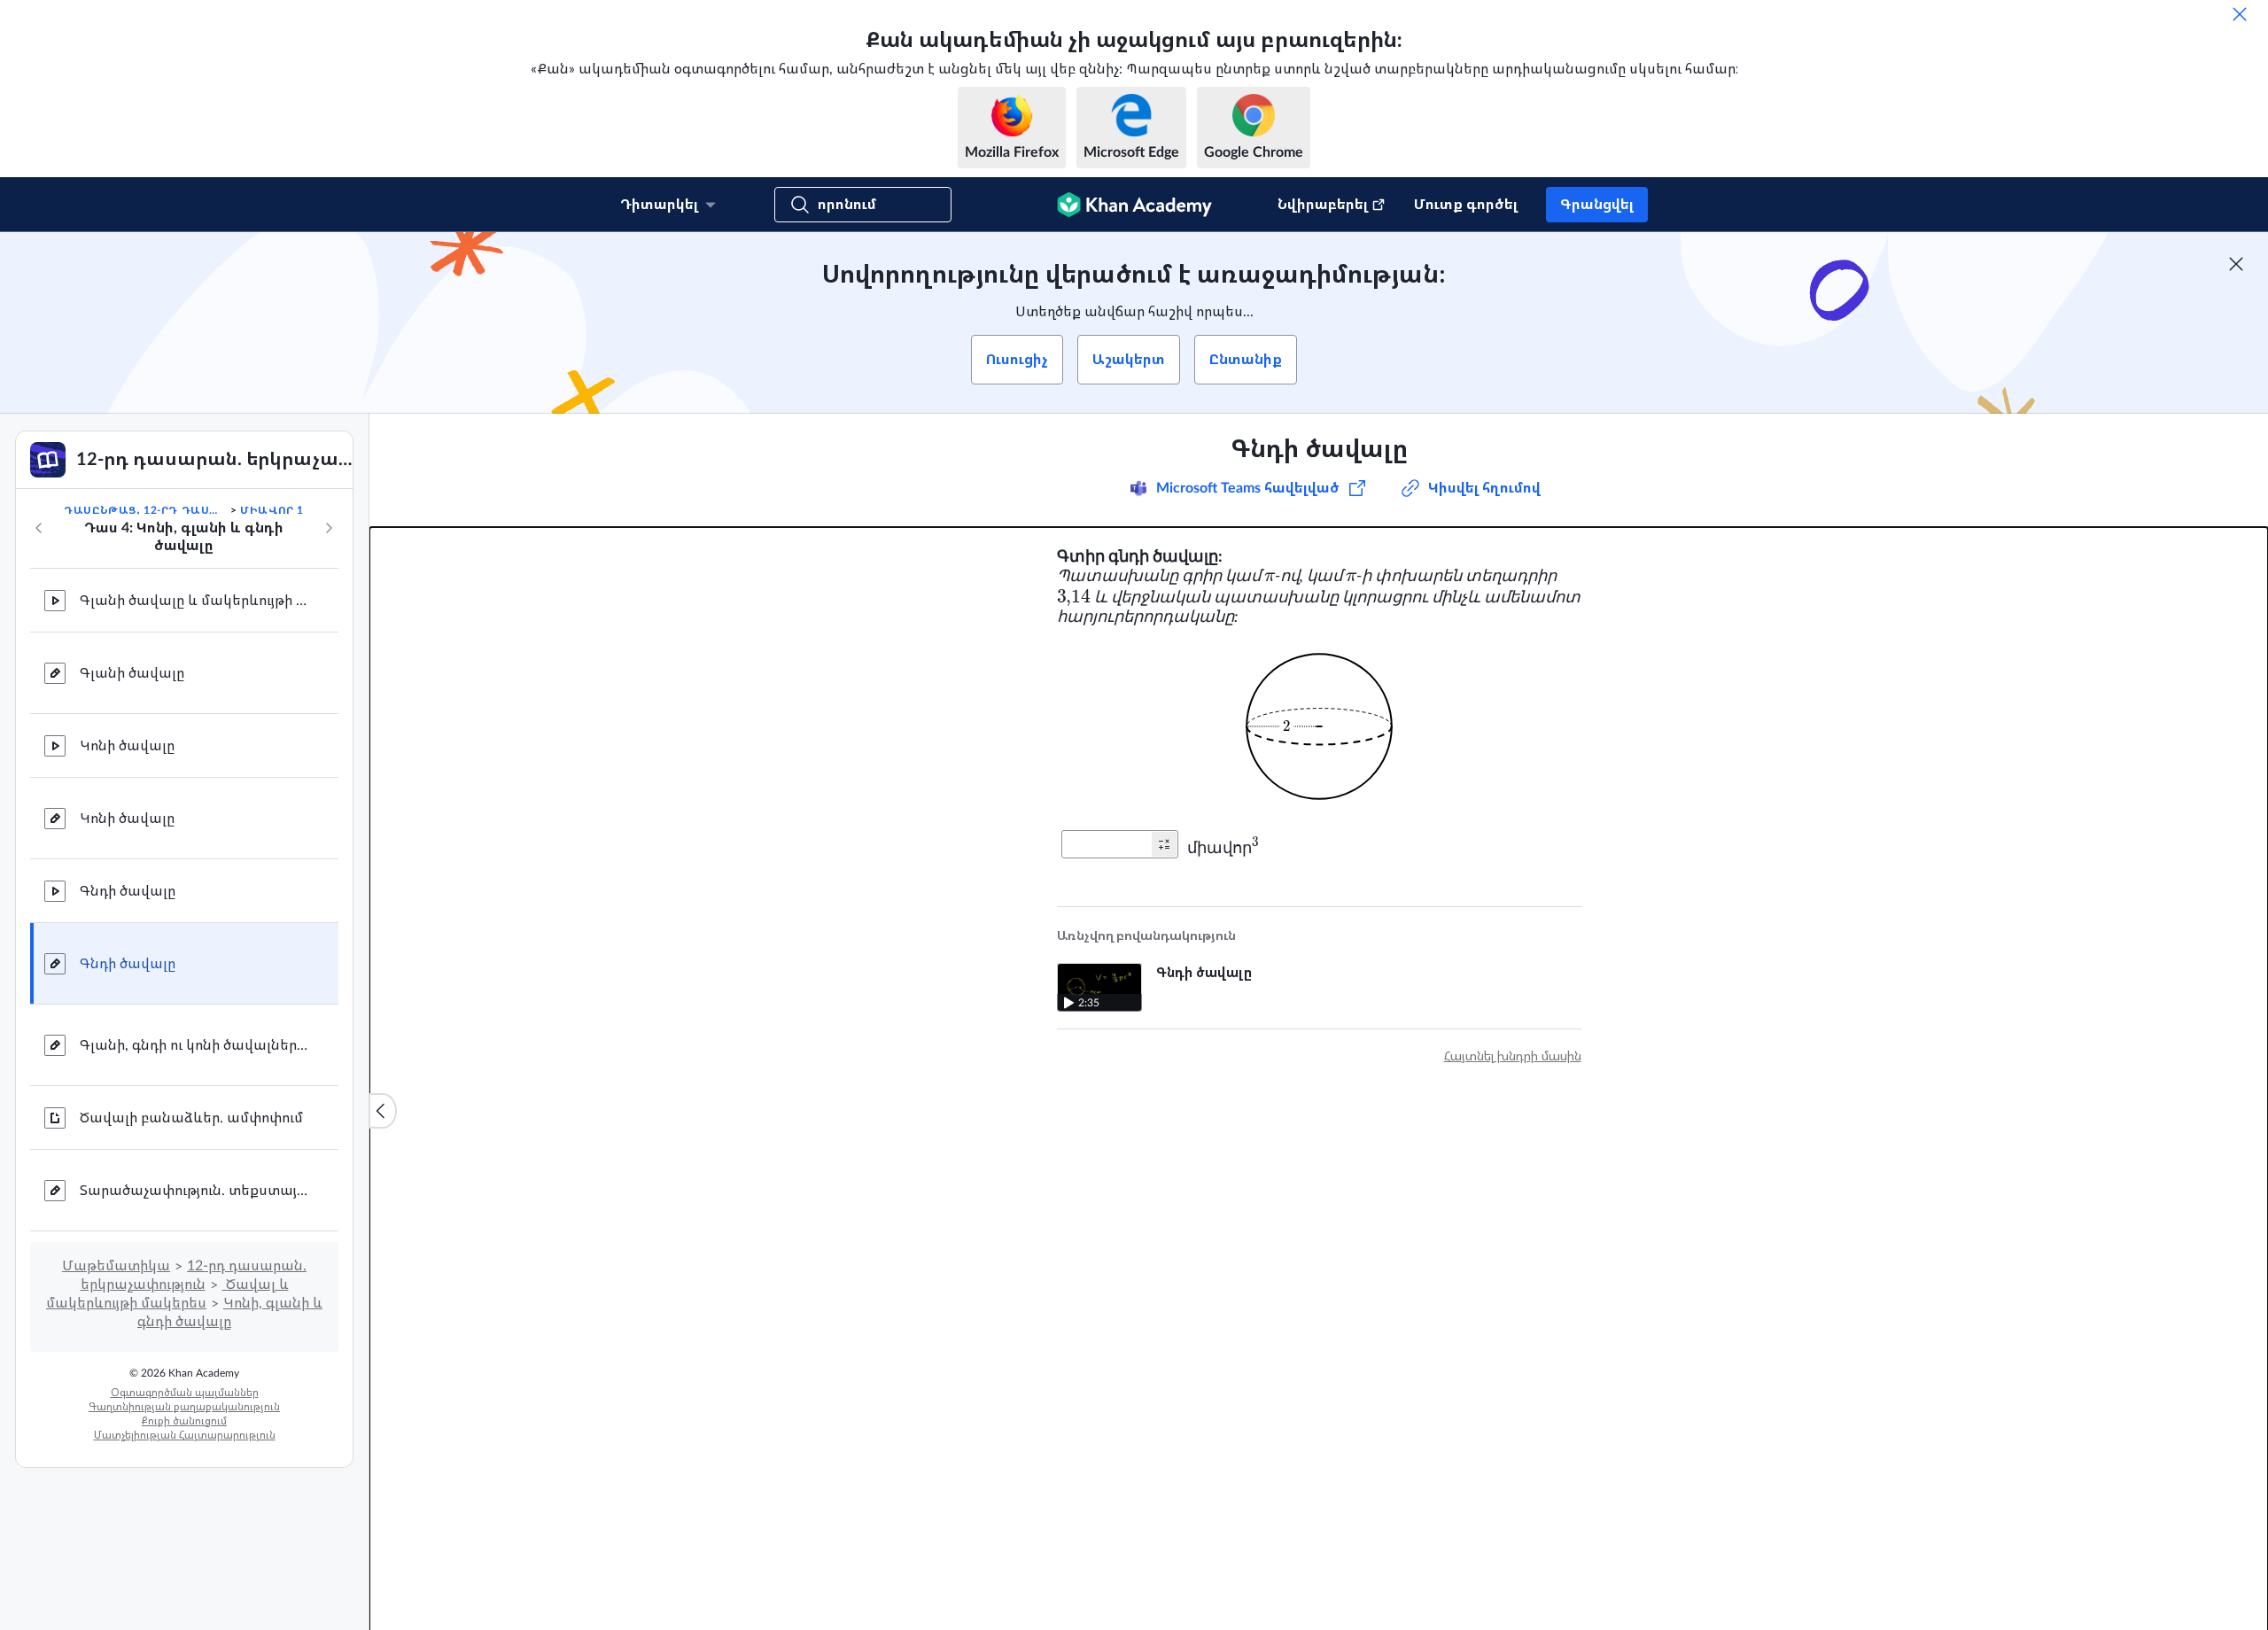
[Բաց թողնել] (2240, 14)
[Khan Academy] (1134, 205)
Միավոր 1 (272, 510)
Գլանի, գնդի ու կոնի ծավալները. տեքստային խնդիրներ (195, 1045)
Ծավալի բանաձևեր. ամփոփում (191, 1118)
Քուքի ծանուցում (184, 1421)
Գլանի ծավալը (132, 673)
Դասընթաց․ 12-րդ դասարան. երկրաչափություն (145, 510)
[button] (1164, 844)
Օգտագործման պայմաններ (185, 1393)
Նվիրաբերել (1323, 205)
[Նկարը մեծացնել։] (1319, 726)
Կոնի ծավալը (127, 746)
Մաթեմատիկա (116, 1266)
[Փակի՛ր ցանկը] (383, 1111)
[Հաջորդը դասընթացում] (329, 528)
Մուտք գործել (1466, 205)
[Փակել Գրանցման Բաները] (2236, 264)
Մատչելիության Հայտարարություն (185, 1435)
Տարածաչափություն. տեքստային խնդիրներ (195, 1191)
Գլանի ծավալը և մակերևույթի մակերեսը (195, 601)
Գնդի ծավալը (128, 891)
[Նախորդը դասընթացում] (39, 528)
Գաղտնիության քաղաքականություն (184, 1407)
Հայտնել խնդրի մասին (1513, 1057)
